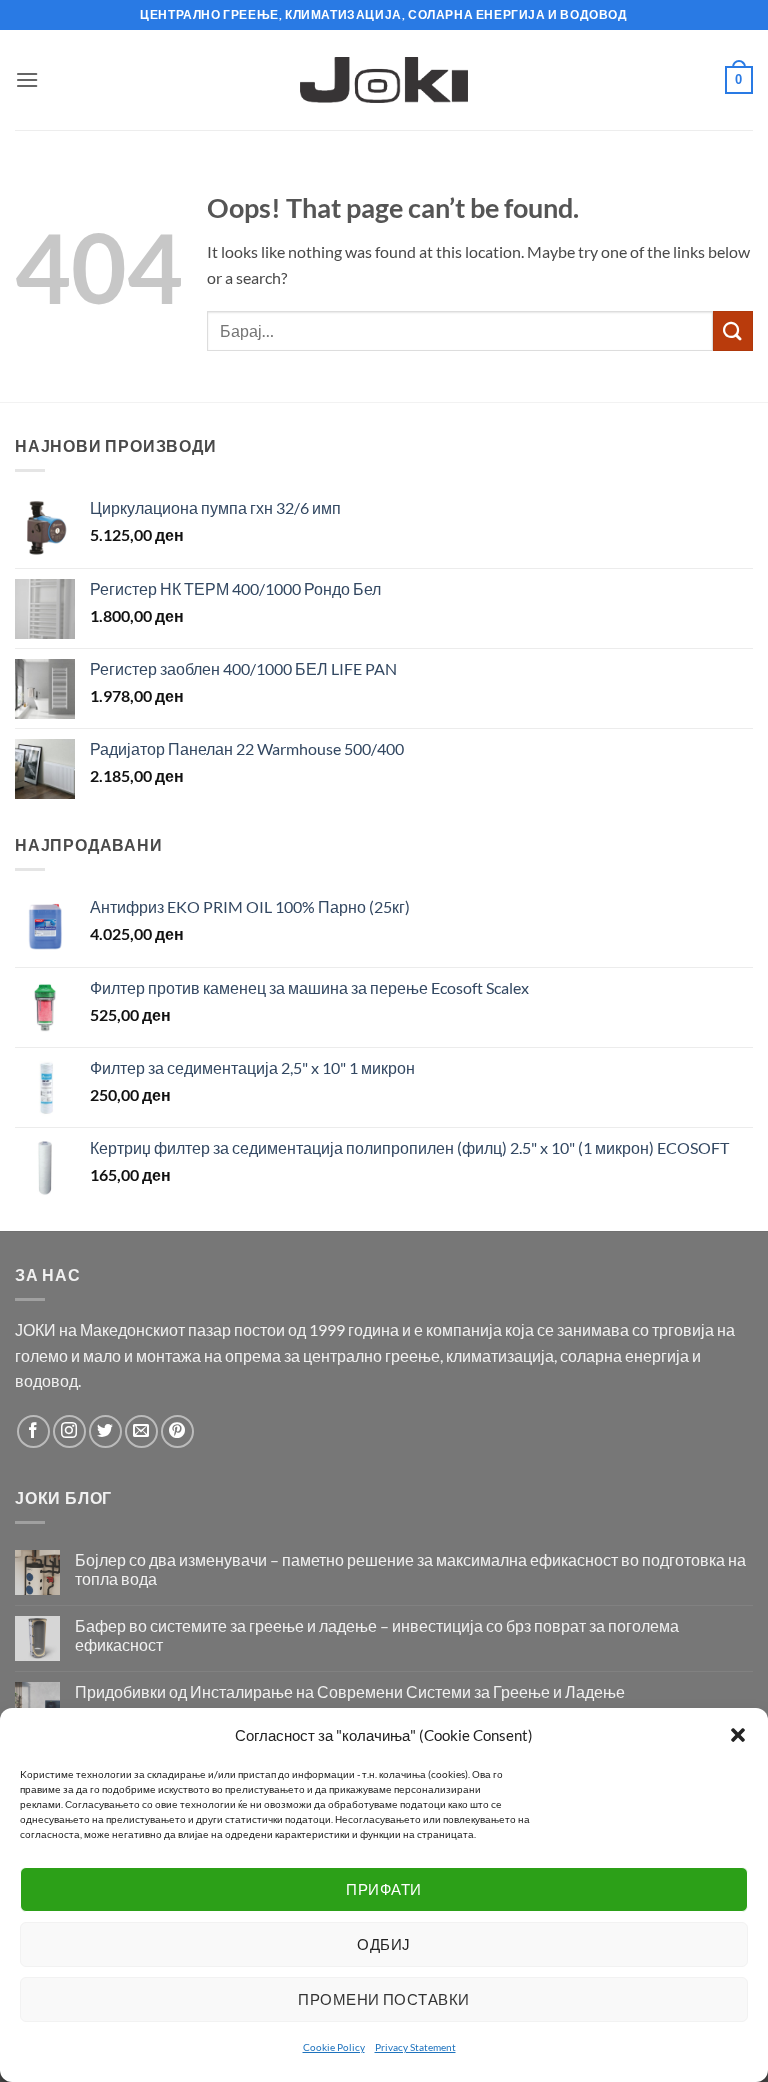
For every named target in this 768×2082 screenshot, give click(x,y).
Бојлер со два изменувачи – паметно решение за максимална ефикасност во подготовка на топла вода (410, 1569)
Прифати (383, 1889)
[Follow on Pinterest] (177, 1431)
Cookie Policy (334, 2047)
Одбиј (383, 1944)
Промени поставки (383, 1999)
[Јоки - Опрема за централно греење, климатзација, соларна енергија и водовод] (384, 80)
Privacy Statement (415, 2047)
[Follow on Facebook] (33, 1431)
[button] (738, 1735)
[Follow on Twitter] (105, 1431)
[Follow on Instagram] (69, 1431)
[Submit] (733, 330)
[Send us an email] (141, 1431)
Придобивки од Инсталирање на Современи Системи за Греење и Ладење (350, 1691)
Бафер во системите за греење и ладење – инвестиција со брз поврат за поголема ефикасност (377, 1635)
